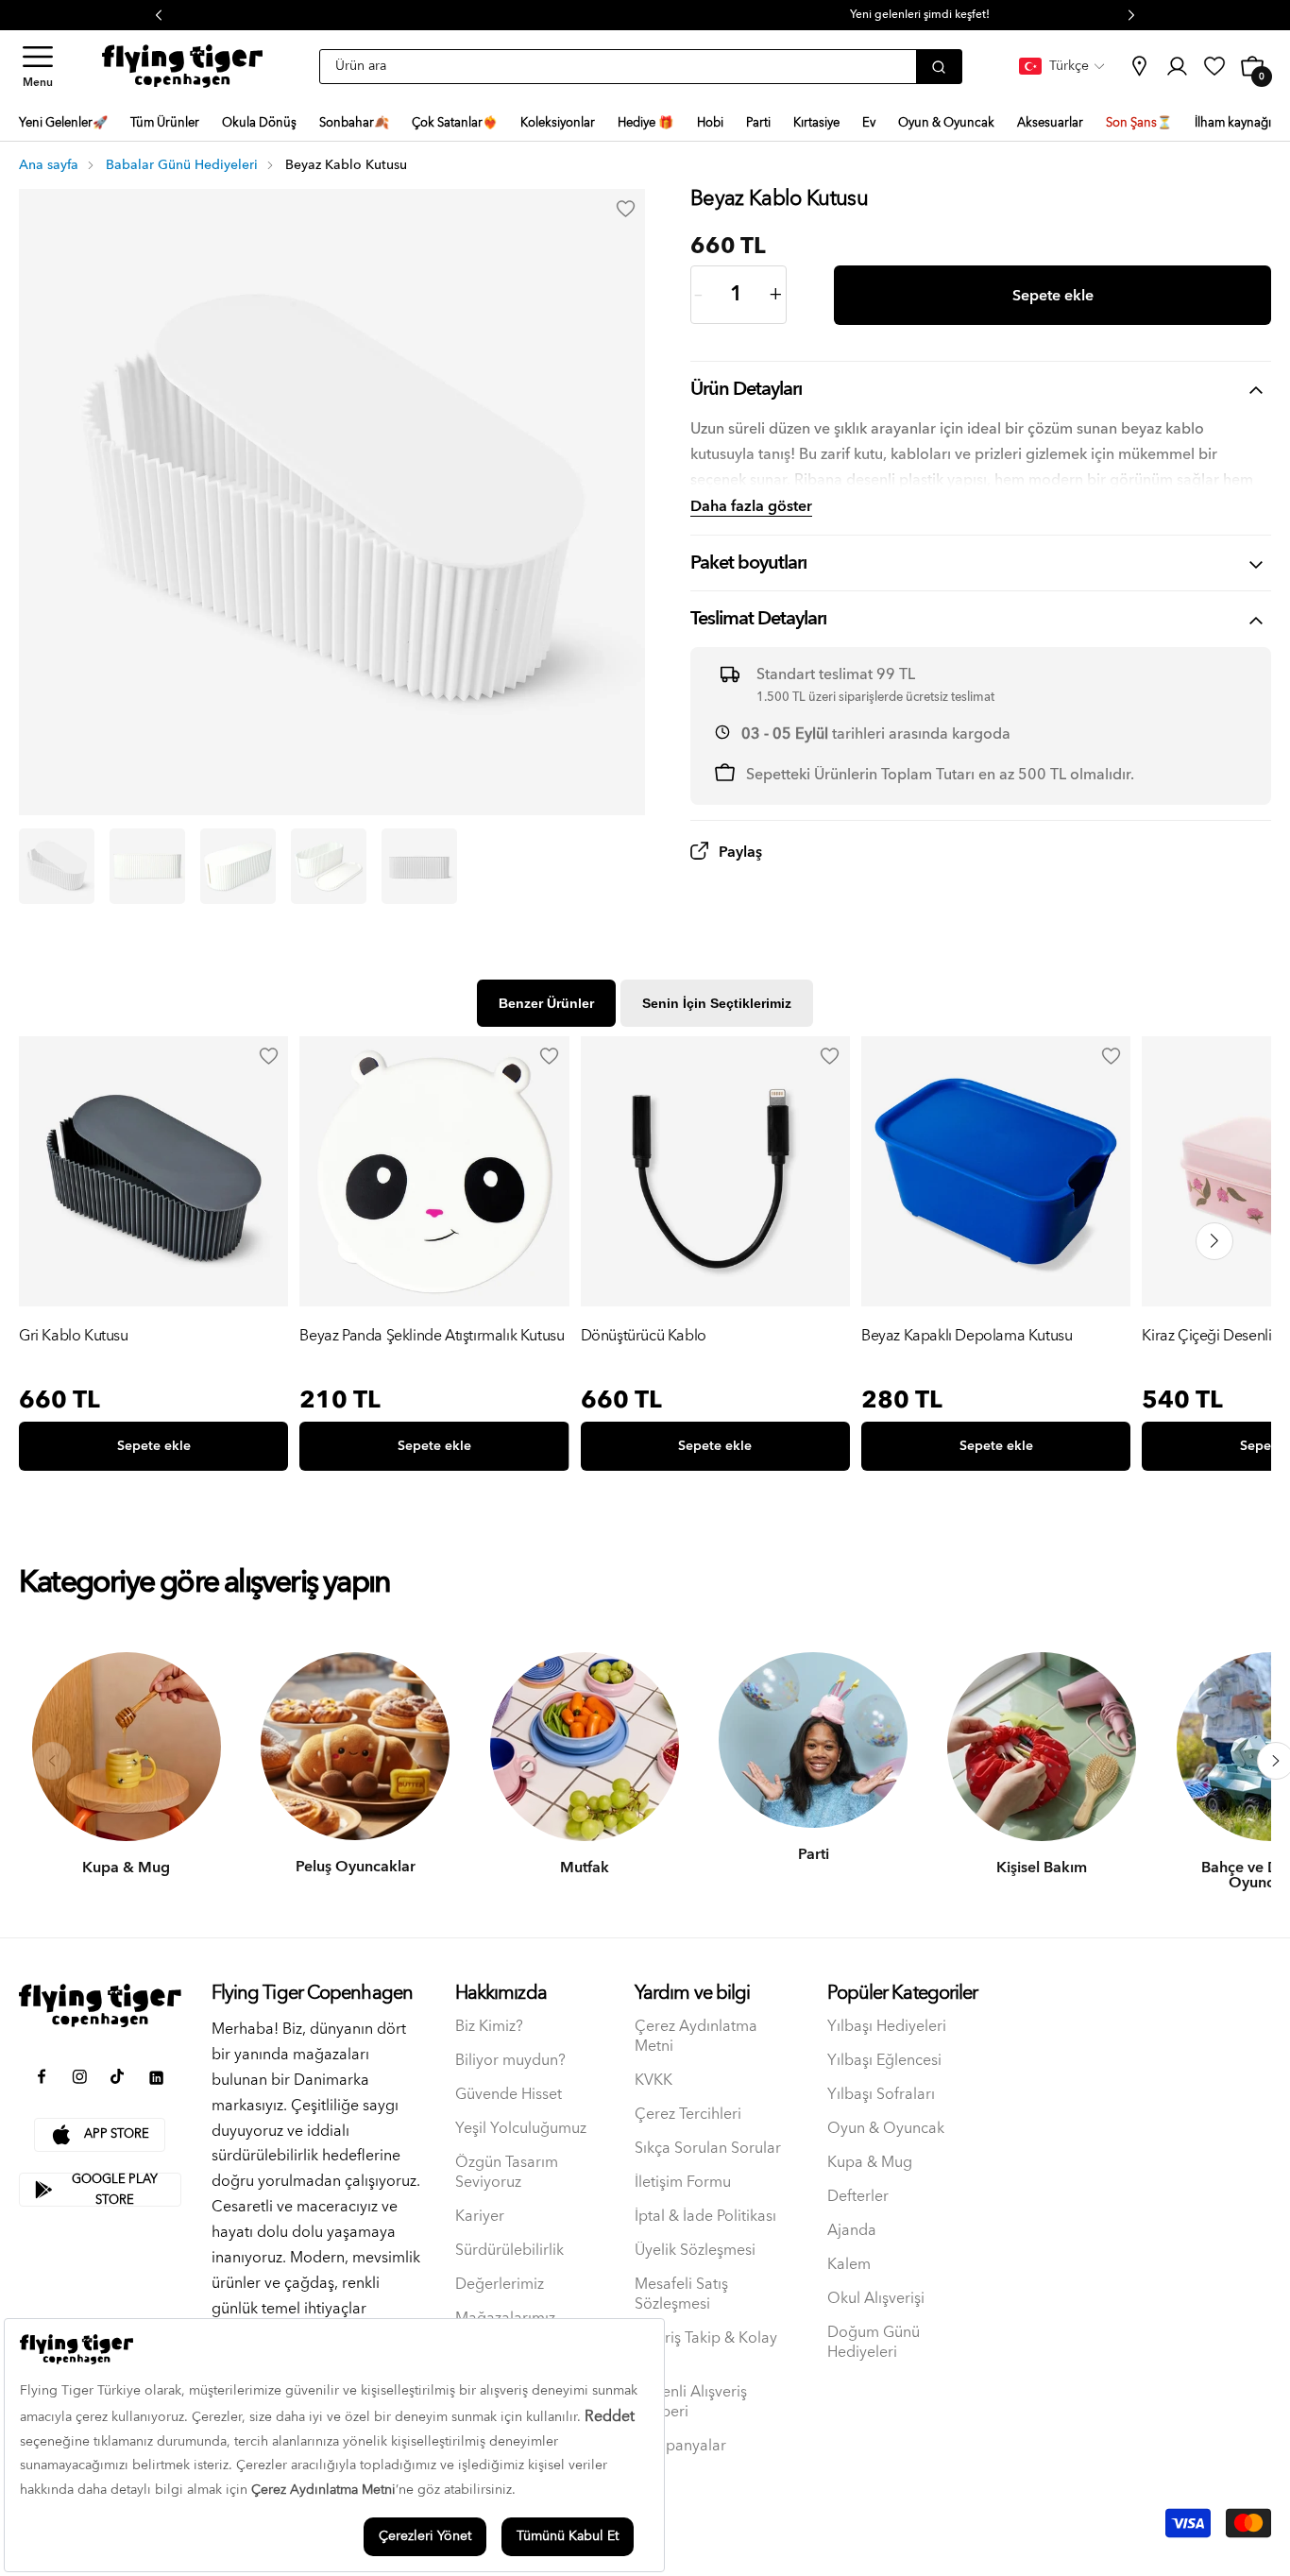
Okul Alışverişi (876, 2299)
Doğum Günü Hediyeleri (874, 2343)
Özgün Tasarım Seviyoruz (507, 2173)
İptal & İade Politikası (705, 2217)
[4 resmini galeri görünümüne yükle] (329, 866)
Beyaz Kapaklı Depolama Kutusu (967, 1337)
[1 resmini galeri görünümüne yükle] (57, 866)
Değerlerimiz (500, 2285)
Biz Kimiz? (489, 2027)
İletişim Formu (683, 2183)
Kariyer (480, 2217)
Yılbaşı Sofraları (881, 2095)
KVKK (653, 2081)
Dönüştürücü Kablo (644, 1337)
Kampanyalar (680, 2446)
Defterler (858, 2197)
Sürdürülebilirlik (509, 2251)
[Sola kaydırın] (52, 1761)
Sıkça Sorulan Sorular (708, 2149)
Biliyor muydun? (510, 2061)
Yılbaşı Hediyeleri (887, 2027)
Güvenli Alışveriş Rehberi (691, 2402)
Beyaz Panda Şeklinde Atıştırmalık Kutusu (432, 1337)
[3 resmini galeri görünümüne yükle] (238, 866)
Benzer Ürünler (546, 1003)
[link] (1139, 66)
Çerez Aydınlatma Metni (696, 2037)
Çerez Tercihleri (688, 2115)
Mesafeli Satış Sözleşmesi (681, 2295)
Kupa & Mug (870, 2163)
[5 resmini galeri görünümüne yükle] (419, 866)
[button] (38, 67)
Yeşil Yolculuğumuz (521, 2129)
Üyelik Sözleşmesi (695, 2251)
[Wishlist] (268, 1056)
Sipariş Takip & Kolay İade (706, 2348)
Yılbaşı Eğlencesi (884, 2061)
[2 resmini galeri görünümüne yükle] (147, 866)
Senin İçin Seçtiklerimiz (717, 1003)
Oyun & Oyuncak (886, 2129)
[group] (153, 1258)
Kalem (849, 2265)
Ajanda (852, 2231)
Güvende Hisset (509, 2095)
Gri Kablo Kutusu (74, 1337)
